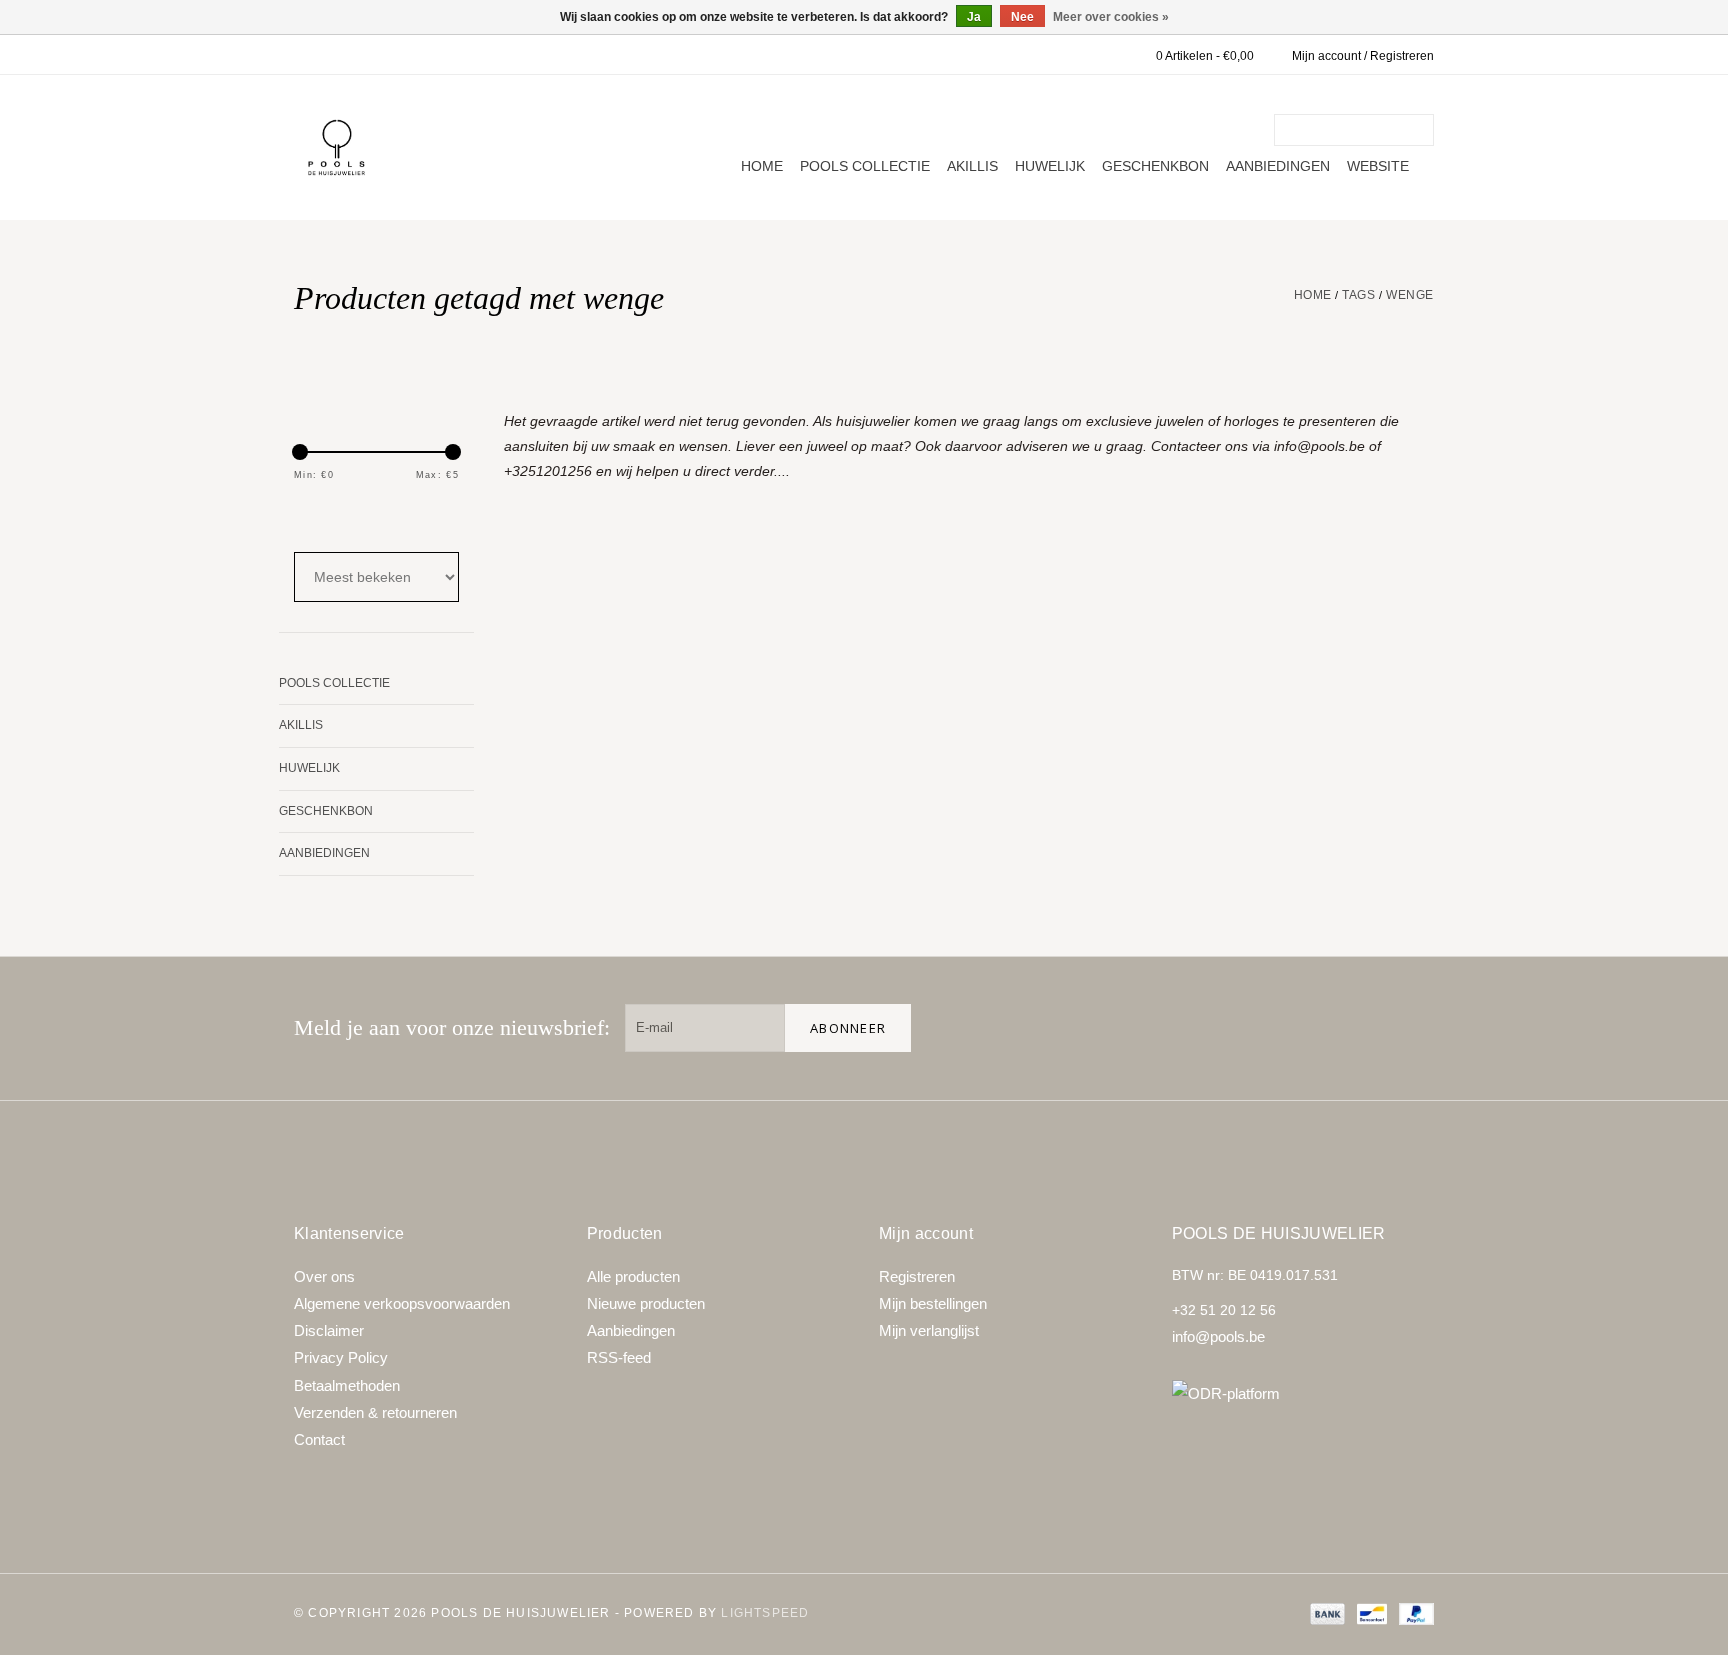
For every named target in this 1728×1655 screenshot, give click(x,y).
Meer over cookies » (1111, 17)
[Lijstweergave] (360, 517)
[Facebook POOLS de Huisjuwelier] (1282, 1028)
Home (762, 166)
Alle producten (633, 1276)
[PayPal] (1413, 1613)
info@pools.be (1218, 1336)
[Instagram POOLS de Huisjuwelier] (1410, 1028)
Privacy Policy (341, 1357)
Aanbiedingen (1278, 166)
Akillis (972, 166)
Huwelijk (1050, 166)
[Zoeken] (1422, 130)
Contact (319, 1439)
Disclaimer (329, 1330)
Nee (1022, 17)
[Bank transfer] (1325, 1613)
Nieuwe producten (646, 1303)
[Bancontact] (1370, 1613)
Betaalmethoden (347, 1385)
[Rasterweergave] (307, 517)
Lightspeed (765, 1613)
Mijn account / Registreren (1363, 56)
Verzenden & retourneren (375, 1412)
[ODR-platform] (1303, 1393)
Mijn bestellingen (933, 1303)
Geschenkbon (1155, 166)
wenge (1410, 295)
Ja (974, 17)
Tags (1358, 295)
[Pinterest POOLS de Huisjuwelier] (1346, 1028)
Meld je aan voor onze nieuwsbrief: (452, 1027)
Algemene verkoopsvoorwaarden (402, 1303)
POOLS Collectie (865, 166)
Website (1378, 166)
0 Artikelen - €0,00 (1205, 56)
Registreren (917, 1276)
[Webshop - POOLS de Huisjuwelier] (336, 147)
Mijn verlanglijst (929, 1330)
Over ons (324, 1276)
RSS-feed (619, 1357)
